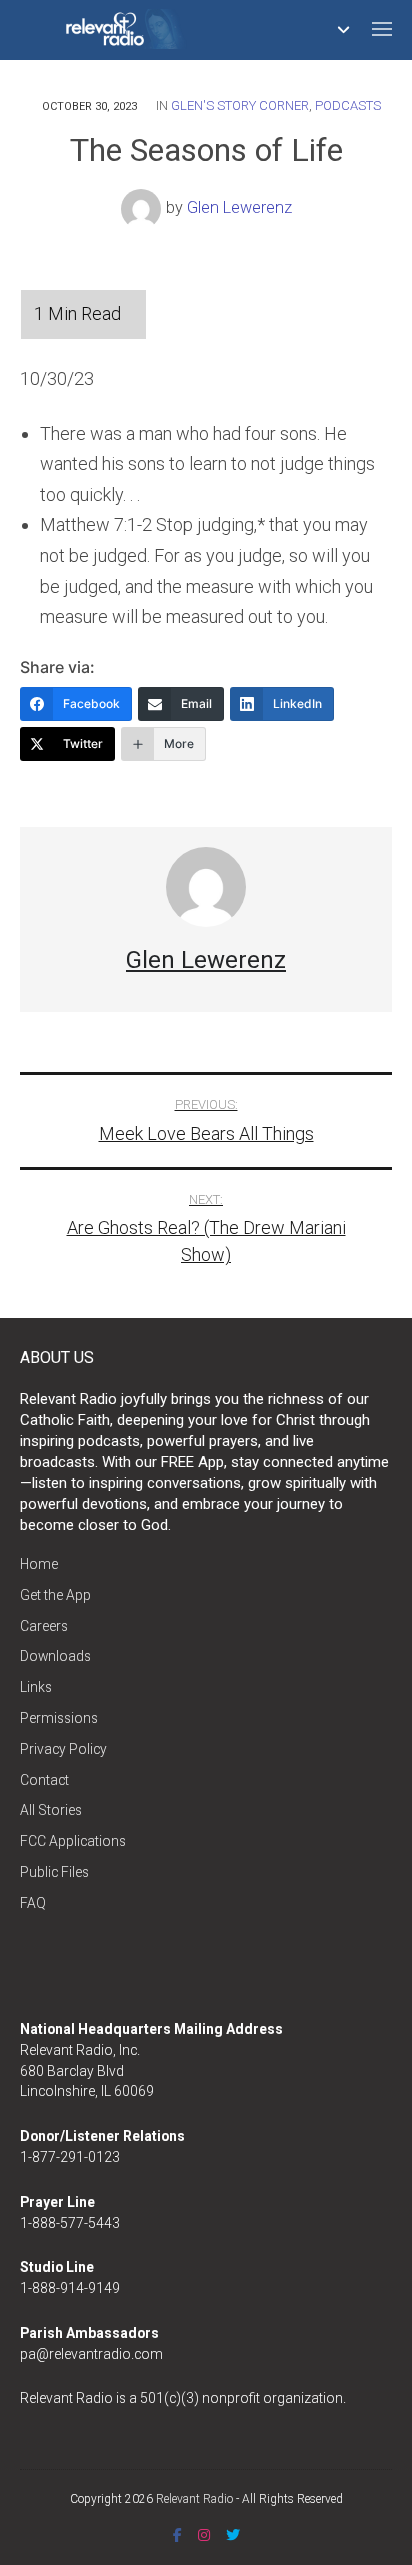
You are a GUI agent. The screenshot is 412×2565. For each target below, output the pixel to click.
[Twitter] (233, 2535)
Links (36, 1687)
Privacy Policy (63, 1749)
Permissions (59, 1718)
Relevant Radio (194, 2499)
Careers (44, 1626)
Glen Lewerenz (239, 208)
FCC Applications (73, 1841)
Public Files (54, 1872)
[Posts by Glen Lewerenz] (143, 208)
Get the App (55, 1595)
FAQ (33, 1903)
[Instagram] (204, 2535)
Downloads (55, 1656)
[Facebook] (177, 2535)
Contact (44, 1780)
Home (39, 1564)
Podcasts (348, 105)
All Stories (51, 1810)
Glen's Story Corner (240, 105)
